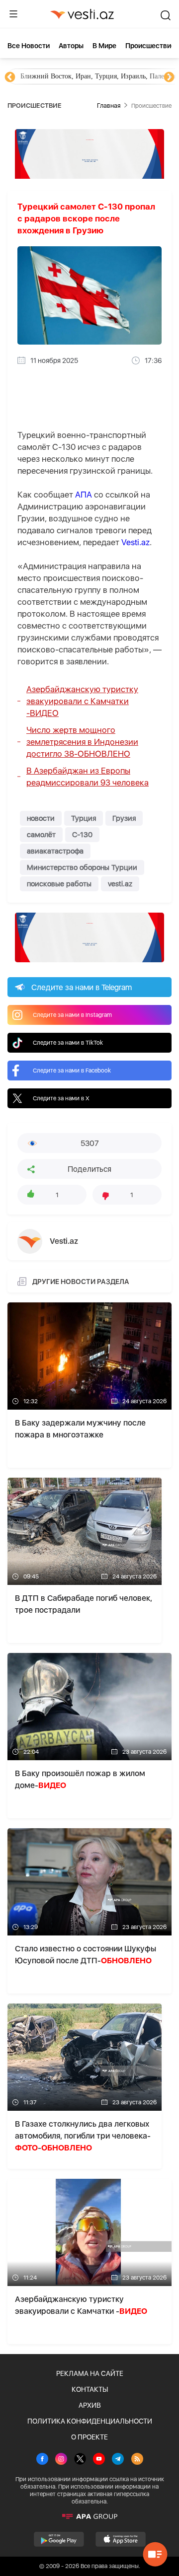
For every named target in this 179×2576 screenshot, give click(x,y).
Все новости (29, 46)
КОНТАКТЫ (90, 2389)
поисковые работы (59, 884)
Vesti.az (135, 542)
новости (41, 818)
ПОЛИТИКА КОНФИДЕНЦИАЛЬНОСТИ (90, 2421)
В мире (104, 46)
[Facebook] (42, 2460)
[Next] (169, 77)
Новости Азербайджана (70, 76)
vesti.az (120, 884)
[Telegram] (118, 2460)
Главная (109, 106)
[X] (80, 2460)
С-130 (82, 835)
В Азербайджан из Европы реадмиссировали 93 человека (88, 777)
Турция (84, 818)
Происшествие (150, 46)
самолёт (41, 835)
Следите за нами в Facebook (72, 1071)
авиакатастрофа (55, 851)
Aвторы (71, 46)
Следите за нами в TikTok (68, 1043)
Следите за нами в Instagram (72, 1015)
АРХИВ (90, 2405)
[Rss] (137, 2460)
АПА (84, 495)
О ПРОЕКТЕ (89, 2437)
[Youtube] (99, 2460)
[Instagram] (61, 2460)
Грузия (124, 818)
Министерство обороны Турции (82, 867)
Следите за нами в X (61, 1098)
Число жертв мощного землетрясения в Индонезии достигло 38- (82, 742)
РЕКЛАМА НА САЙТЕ (90, 2373)
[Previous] (10, 77)
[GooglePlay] (59, 2539)
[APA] (89, 2516)
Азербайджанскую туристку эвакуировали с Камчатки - (82, 701)
